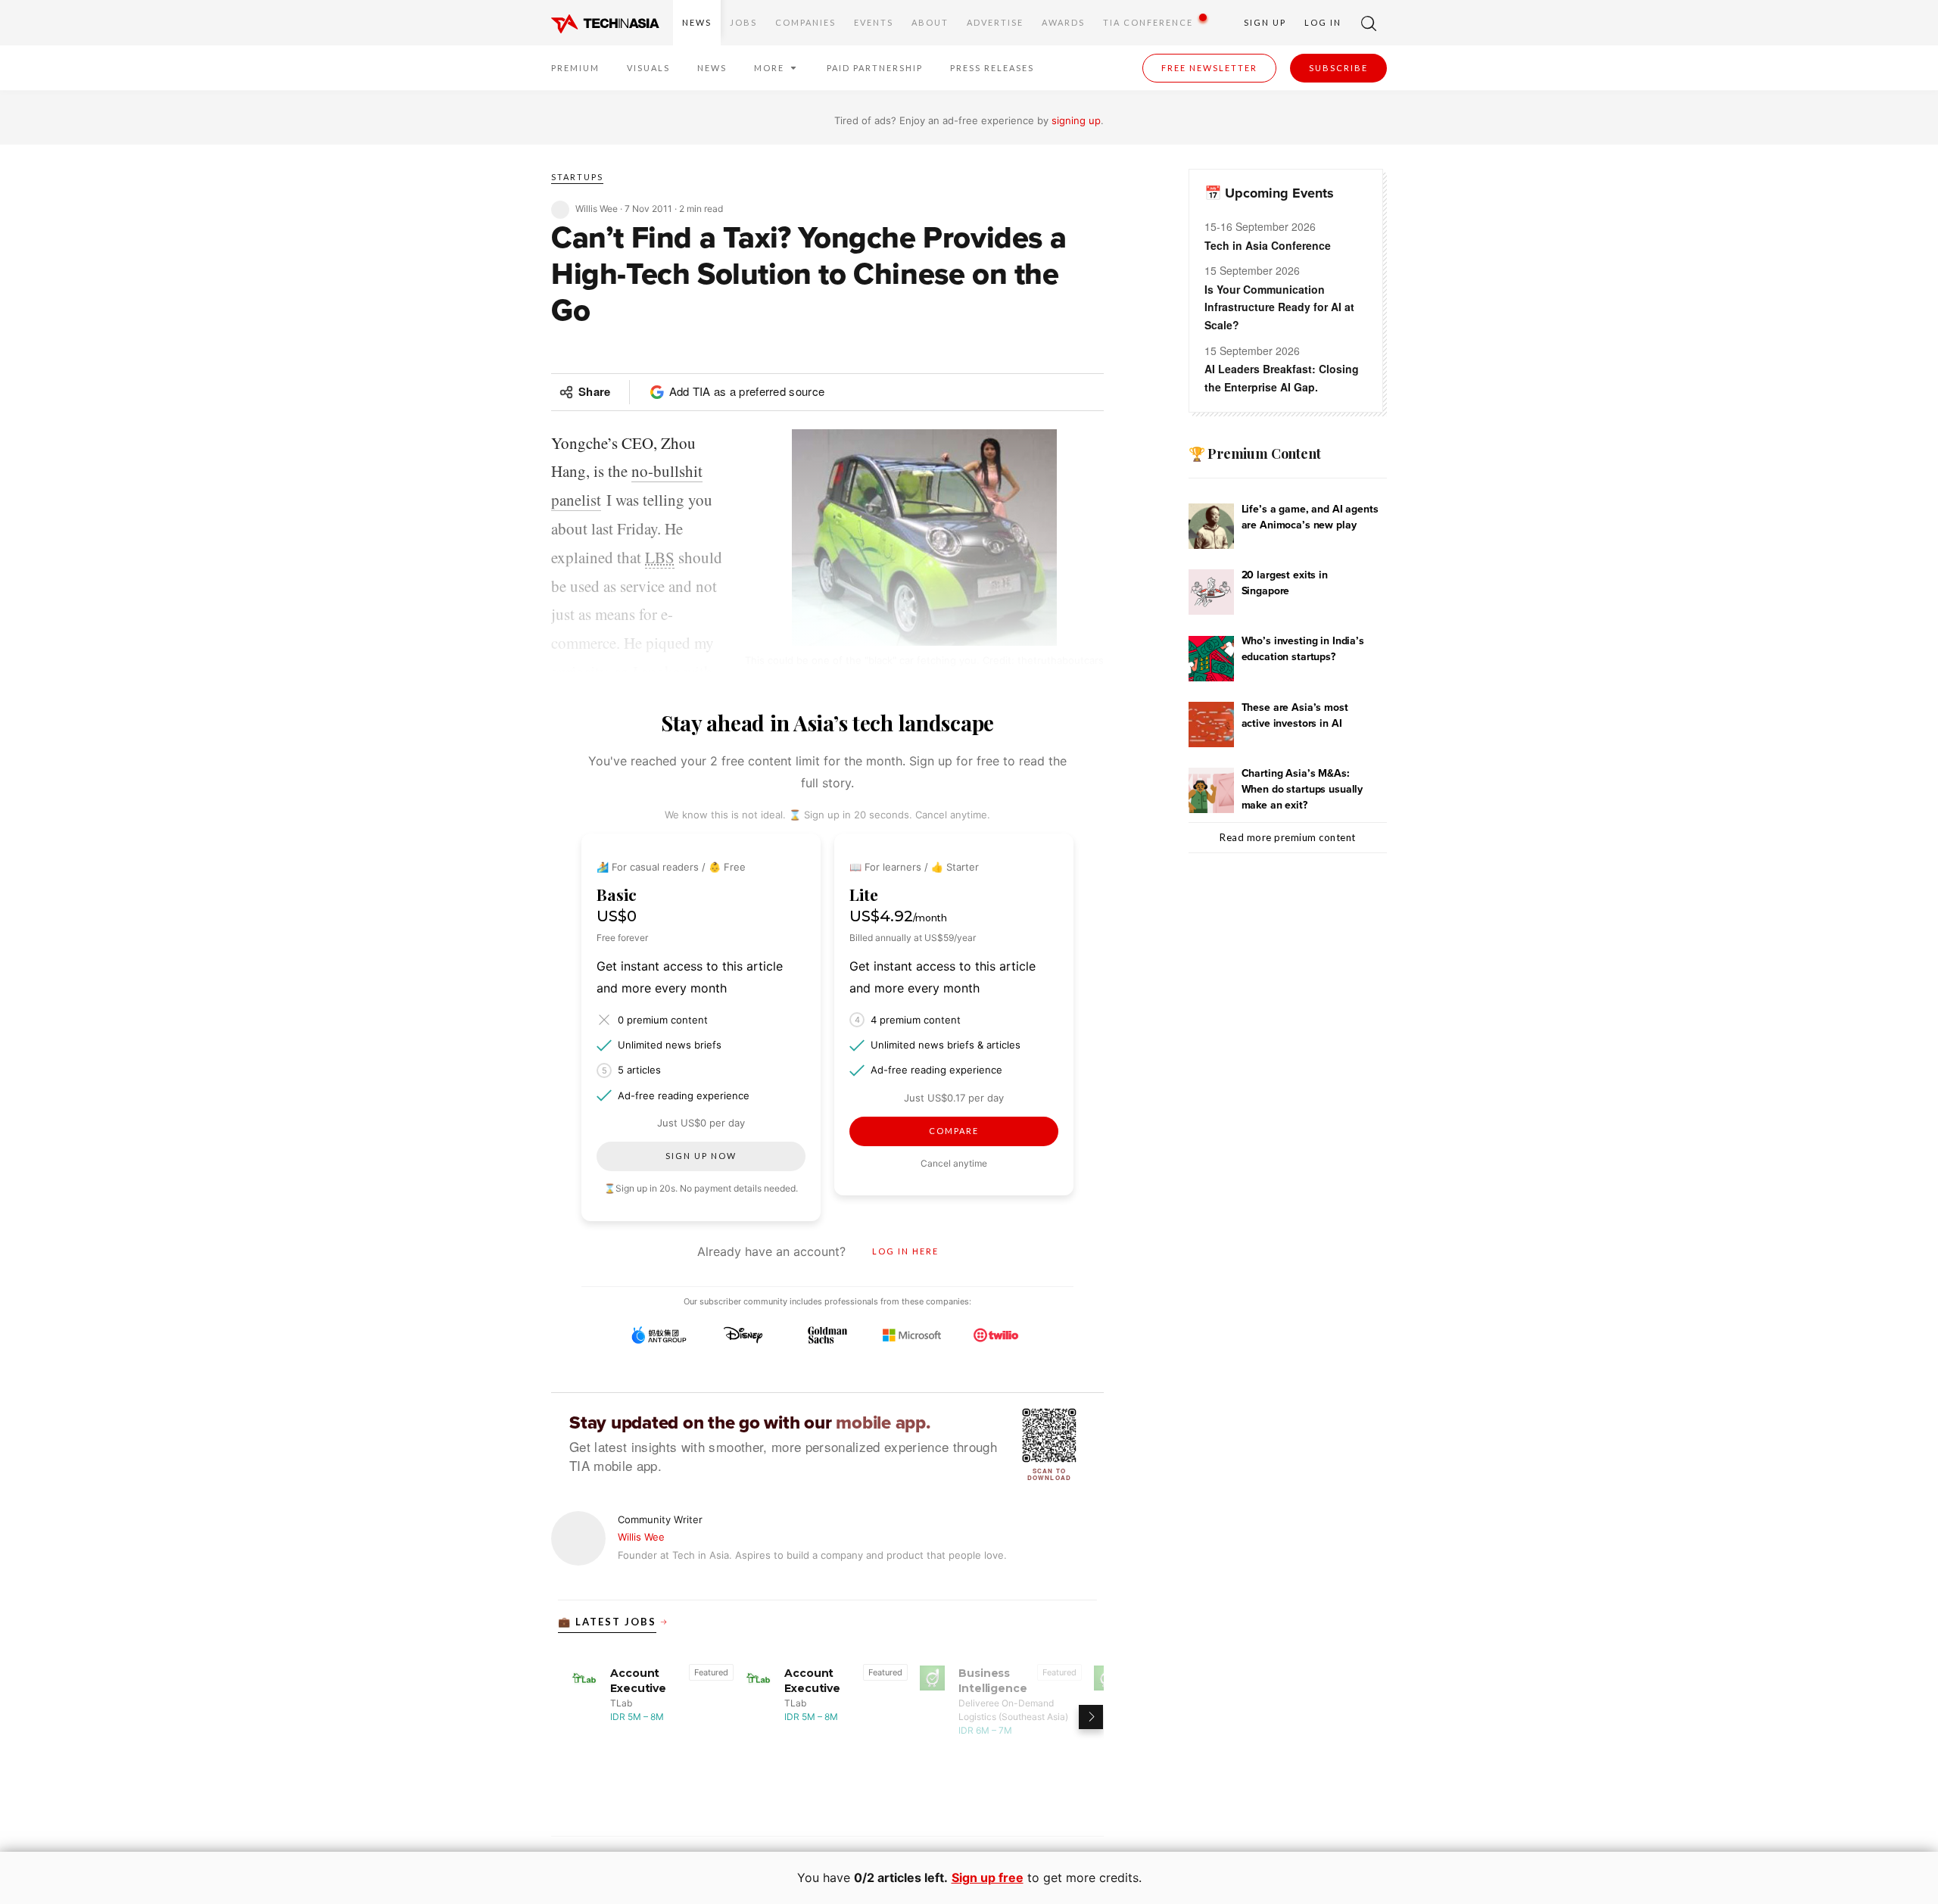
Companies (805, 22)
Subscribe (1338, 68)
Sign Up (1265, 22)
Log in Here (905, 1251)
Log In (1323, 22)
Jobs (743, 22)
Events (874, 22)
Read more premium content (1288, 837)
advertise (995, 22)
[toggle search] (1369, 23)
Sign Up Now (701, 1156)
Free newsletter (1209, 68)
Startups (577, 177)
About (930, 22)
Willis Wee (641, 1537)
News (697, 22)
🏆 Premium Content (1255, 453)
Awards (1063, 22)
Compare (954, 1131)
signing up (1076, 120)
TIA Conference (1148, 22)
